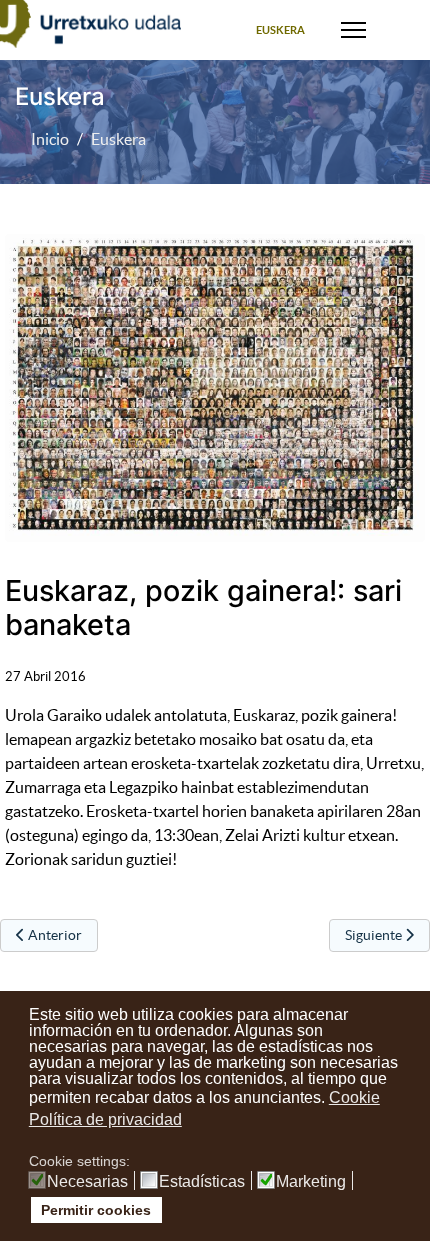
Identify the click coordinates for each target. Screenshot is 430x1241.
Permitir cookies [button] (96, 1210)
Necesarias (87, 1182)
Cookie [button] (354, 1097)
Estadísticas (202, 1182)
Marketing (311, 1182)
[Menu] (353, 30)
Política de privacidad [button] (105, 1119)
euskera (280, 30)
